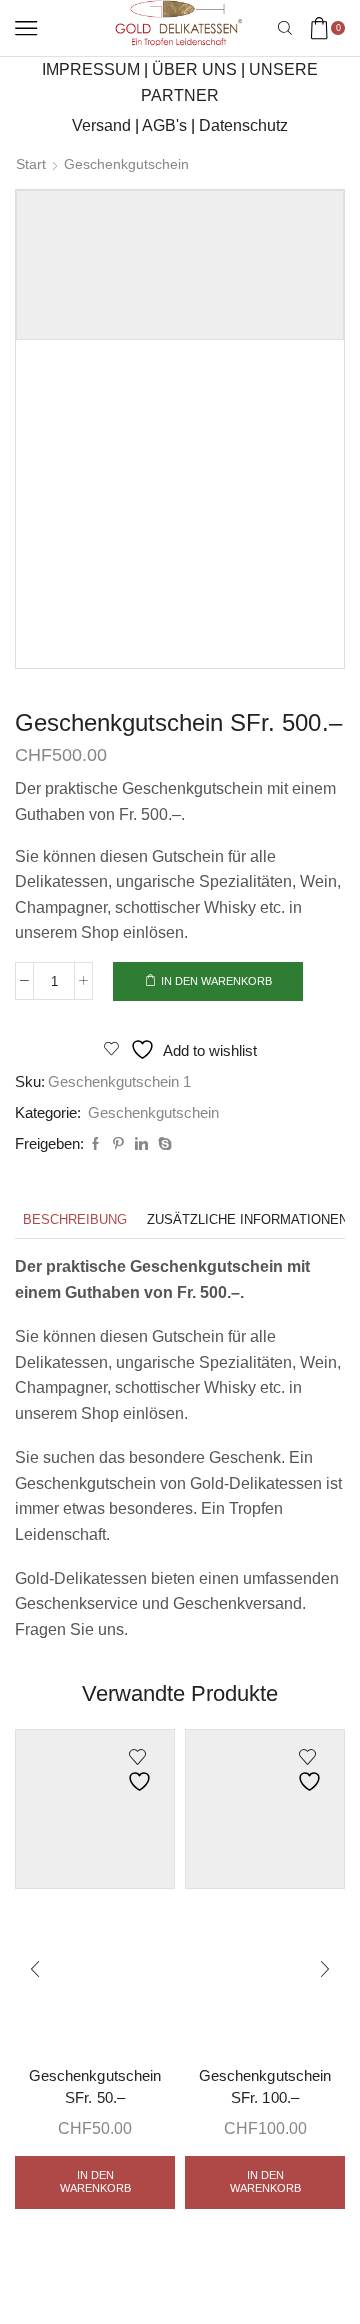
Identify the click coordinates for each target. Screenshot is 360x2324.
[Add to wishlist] (142, 1770)
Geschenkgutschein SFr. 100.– (264, 2087)
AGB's (164, 125)
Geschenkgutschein (126, 164)
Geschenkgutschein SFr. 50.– (94, 2087)
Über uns (194, 69)
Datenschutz (243, 125)
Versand (101, 125)
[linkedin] (141, 1144)
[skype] (162, 1144)
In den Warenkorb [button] (95, 2181)
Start (31, 164)
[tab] (75, 1219)
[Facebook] (95, 1144)
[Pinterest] (118, 1144)
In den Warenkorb (216, 981)
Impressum (91, 69)
